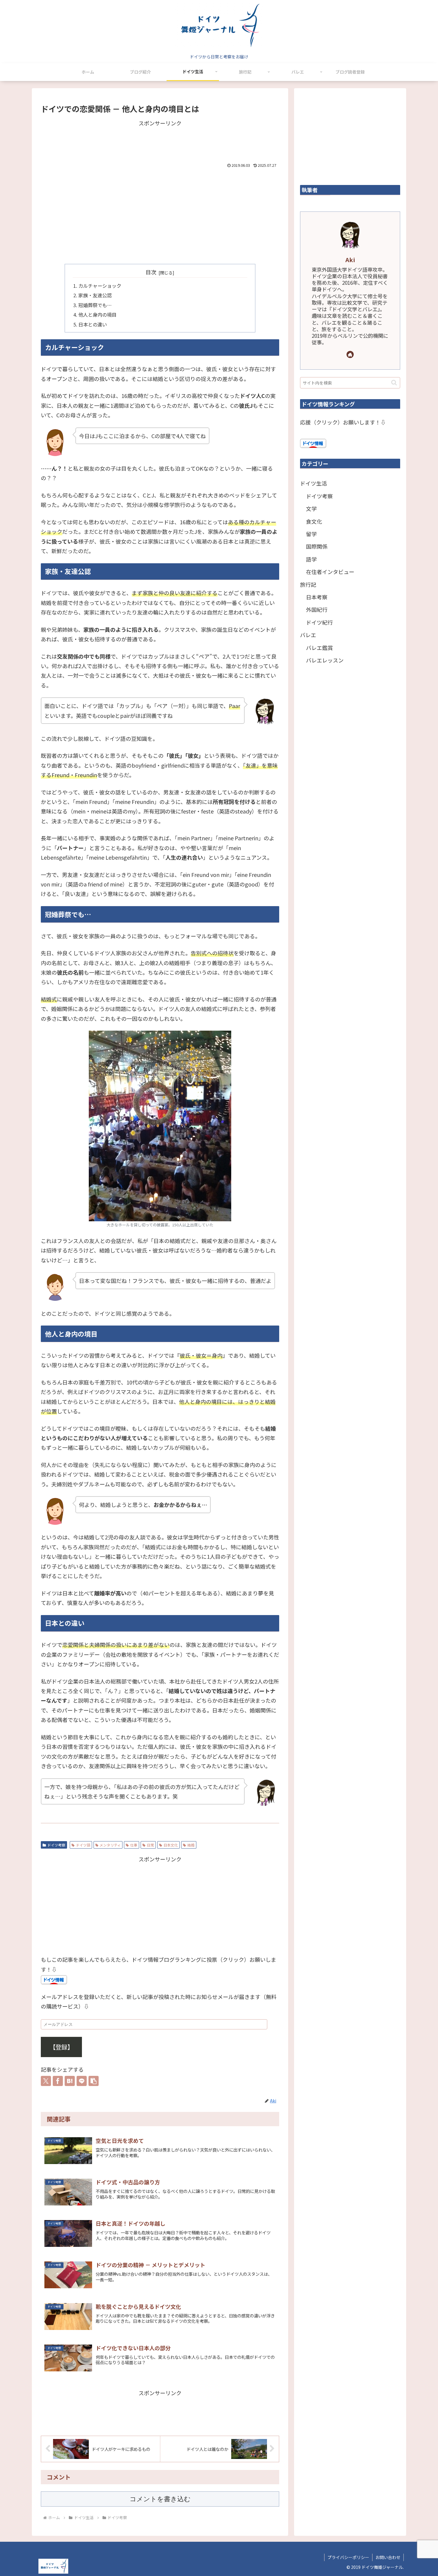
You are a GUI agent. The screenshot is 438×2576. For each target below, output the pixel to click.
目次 (151, 272)
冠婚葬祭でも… (95, 305)
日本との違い (93, 324)
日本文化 (171, 1845)
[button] (94, 2081)
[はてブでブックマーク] (70, 2081)
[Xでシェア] (46, 2081)
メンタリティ (110, 1845)
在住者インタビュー (330, 572)
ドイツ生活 (313, 483)
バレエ (308, 635)
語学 (311, 559)
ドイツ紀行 (319, 622)
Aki (350, 260)
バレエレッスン (325, 660)
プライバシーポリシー (348, 2557)
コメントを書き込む (160, 2499)
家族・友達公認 (95, 295)
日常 (150, 1845)
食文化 (314, 521)
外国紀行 (317, 609)
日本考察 (317, 597)
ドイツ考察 (56, 1845)
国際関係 (317, 546)
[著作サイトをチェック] (350, 354)
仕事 (134, 1845)
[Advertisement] (160, 141)
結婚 (191, 1845)
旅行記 (308, 584)
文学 (311, 508)
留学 (311, 534)
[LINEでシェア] (82, 2081)
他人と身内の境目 (97, 315)
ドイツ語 (83, 1845)
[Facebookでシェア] (58, 2081)
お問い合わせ (388, 2557)
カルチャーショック (100, 286)
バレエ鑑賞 (319, 648)
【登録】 (61, 2047)
